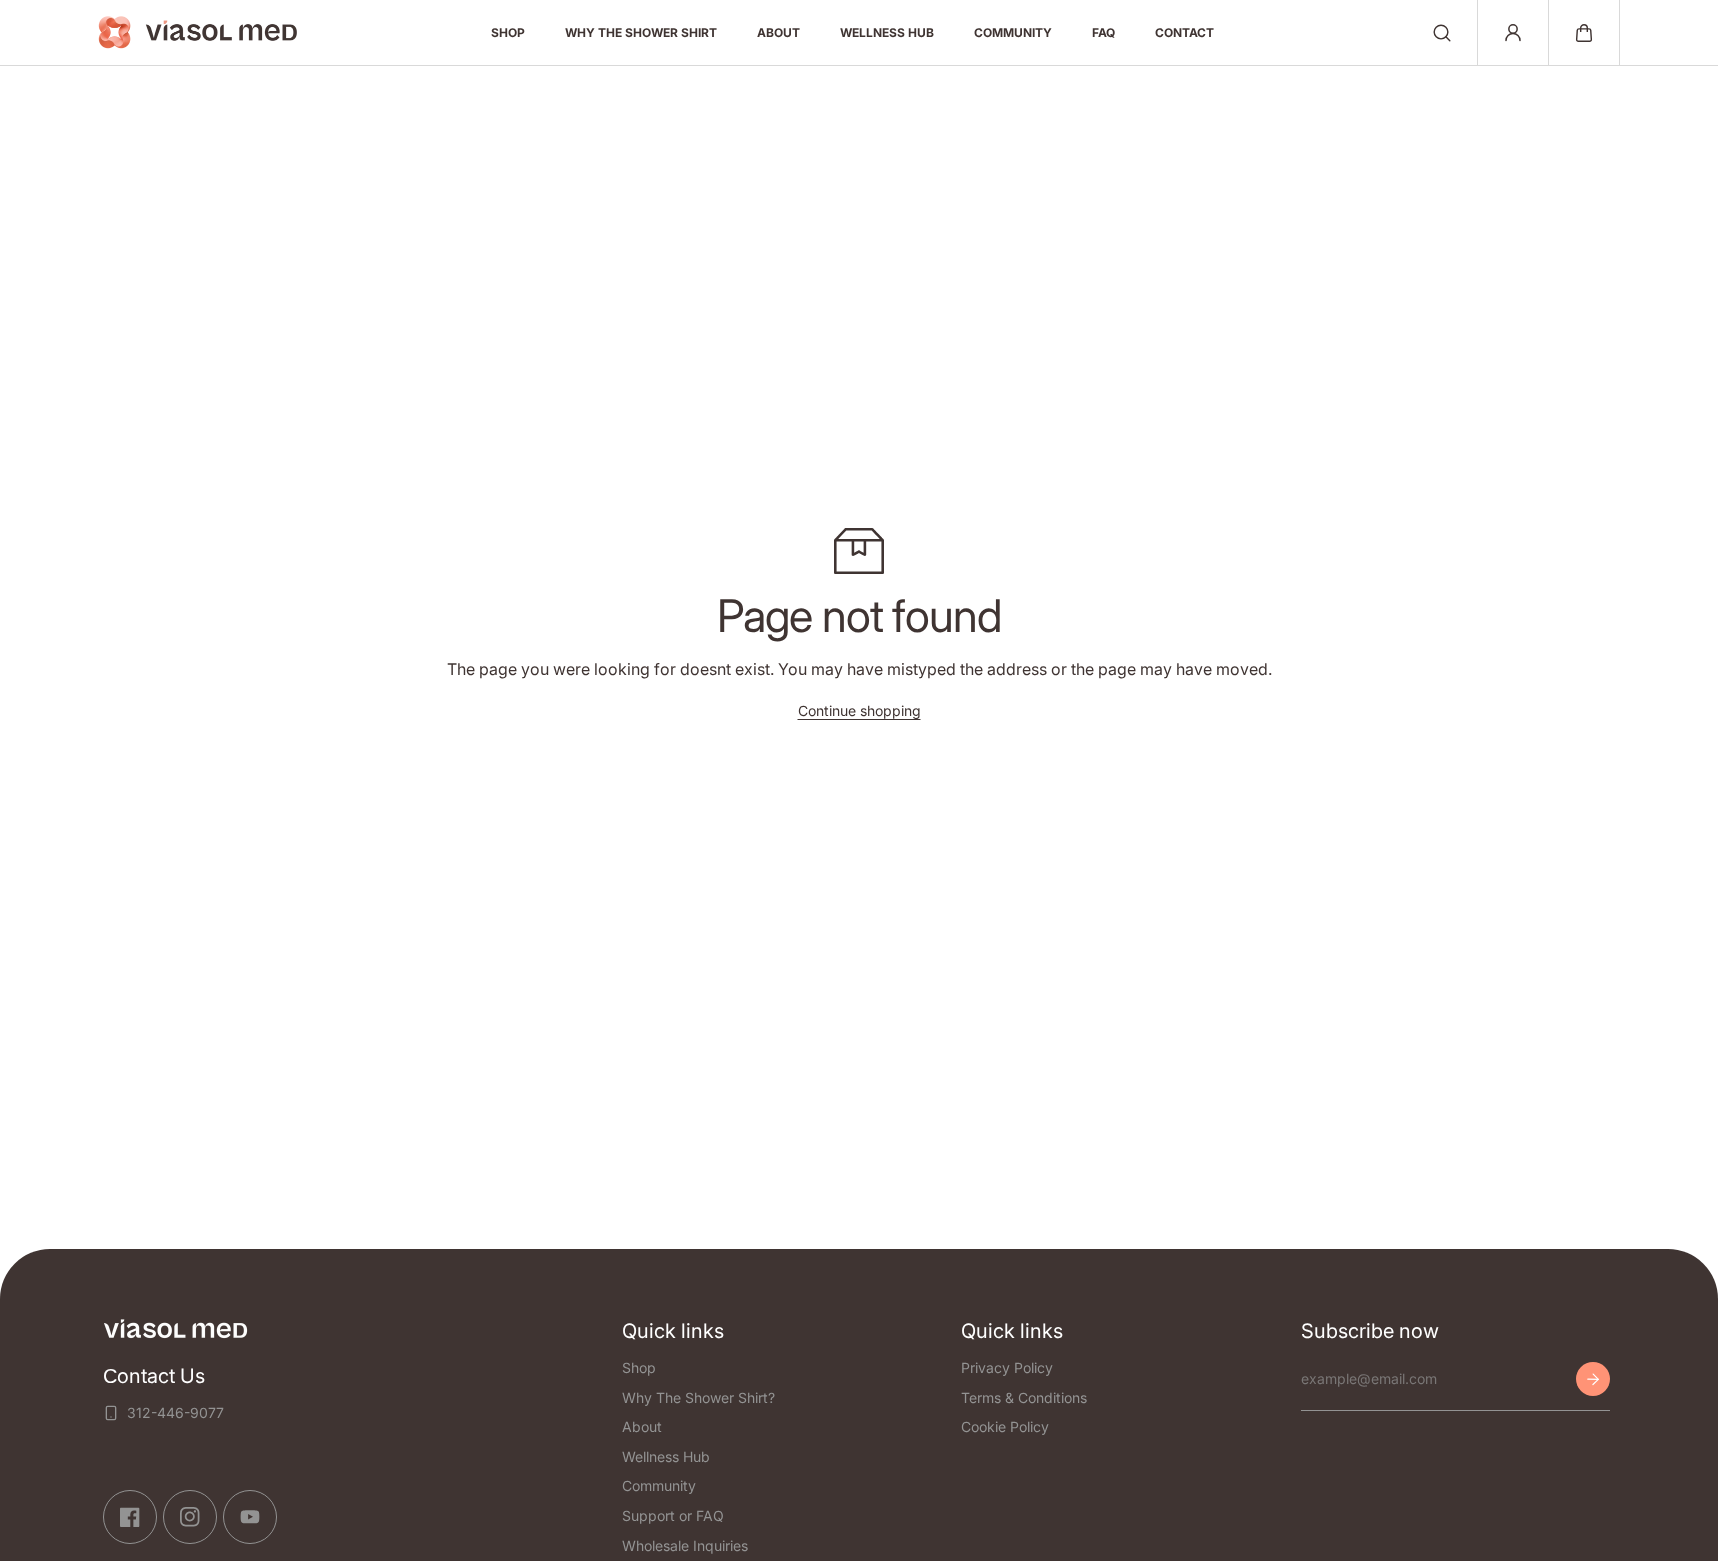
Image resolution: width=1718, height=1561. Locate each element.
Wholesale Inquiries (685, 1544)
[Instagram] (190, 1517)
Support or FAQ (673, 1515)
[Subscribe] (1593, 1379)
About (642, 1426)
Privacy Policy (1007, 1367)
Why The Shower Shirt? (698, 1396)
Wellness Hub (666, 1456)
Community (659, 1485)
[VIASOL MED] (198, 32)
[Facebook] (130, 1517)
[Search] (1442, 33)
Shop (639, 1367)
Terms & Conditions (1024, 1396)
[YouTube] (250, 1517)
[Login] (1513, 33)
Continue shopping (859, 710)
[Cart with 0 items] (1584, 33)
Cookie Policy (1005, 1426)
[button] (1584, 33)
